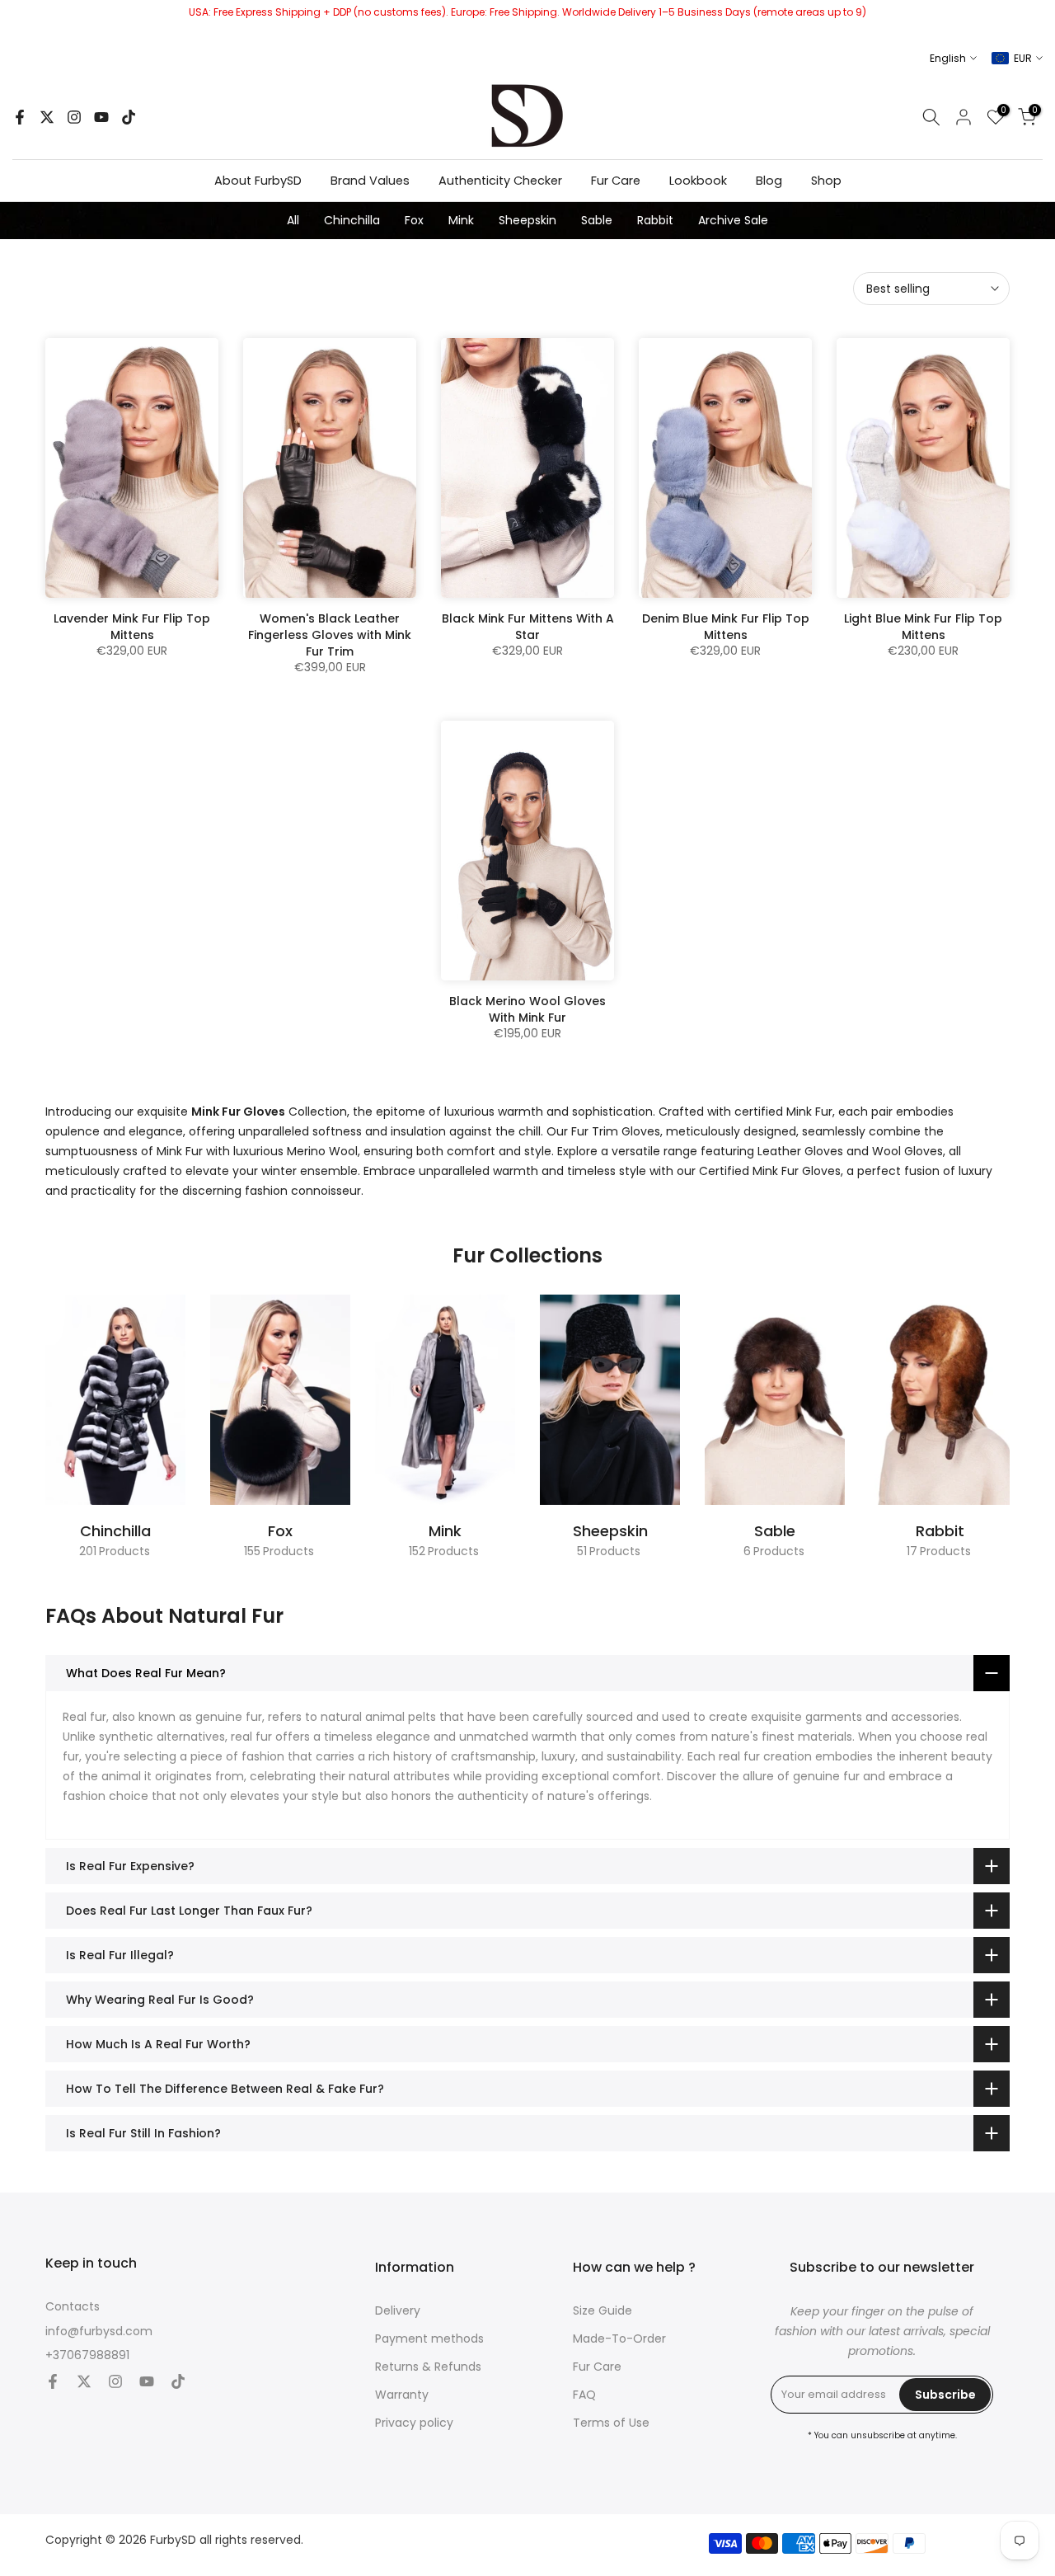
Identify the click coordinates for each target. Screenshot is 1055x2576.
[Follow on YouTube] (101, 117)
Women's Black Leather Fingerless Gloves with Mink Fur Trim (330, 635)
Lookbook (698, 181)
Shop (826, 181)
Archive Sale (733, 220)
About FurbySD (258, 181)
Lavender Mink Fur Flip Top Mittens (132, 627)
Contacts (73, 2307)
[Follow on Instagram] (74, 117)
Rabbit (655, 220)
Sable (597, 220)
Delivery (398, 2311)
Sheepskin (527, 220)
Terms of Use (611, 2423)
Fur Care (616, 181)
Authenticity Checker (500, 181)
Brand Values (370, 181)
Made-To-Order (619, 2339)
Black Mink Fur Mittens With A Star (528, 627)
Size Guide (603, 2311)
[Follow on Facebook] (20, 117)
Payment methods (429, 2339)
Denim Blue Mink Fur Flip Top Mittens (726, 627)
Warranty (402, 2395)
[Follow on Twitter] (47, 117)
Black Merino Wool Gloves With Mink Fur (527, 1009)
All (293, 220)
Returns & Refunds (428, 2367)
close (19, 20)
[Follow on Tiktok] (129, 117)
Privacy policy (414, 2423)
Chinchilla (352, 220)
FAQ (584, 2395)
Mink (461, 220)
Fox (414, 220)
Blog (769, 181)
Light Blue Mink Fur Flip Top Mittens (923, 627)
